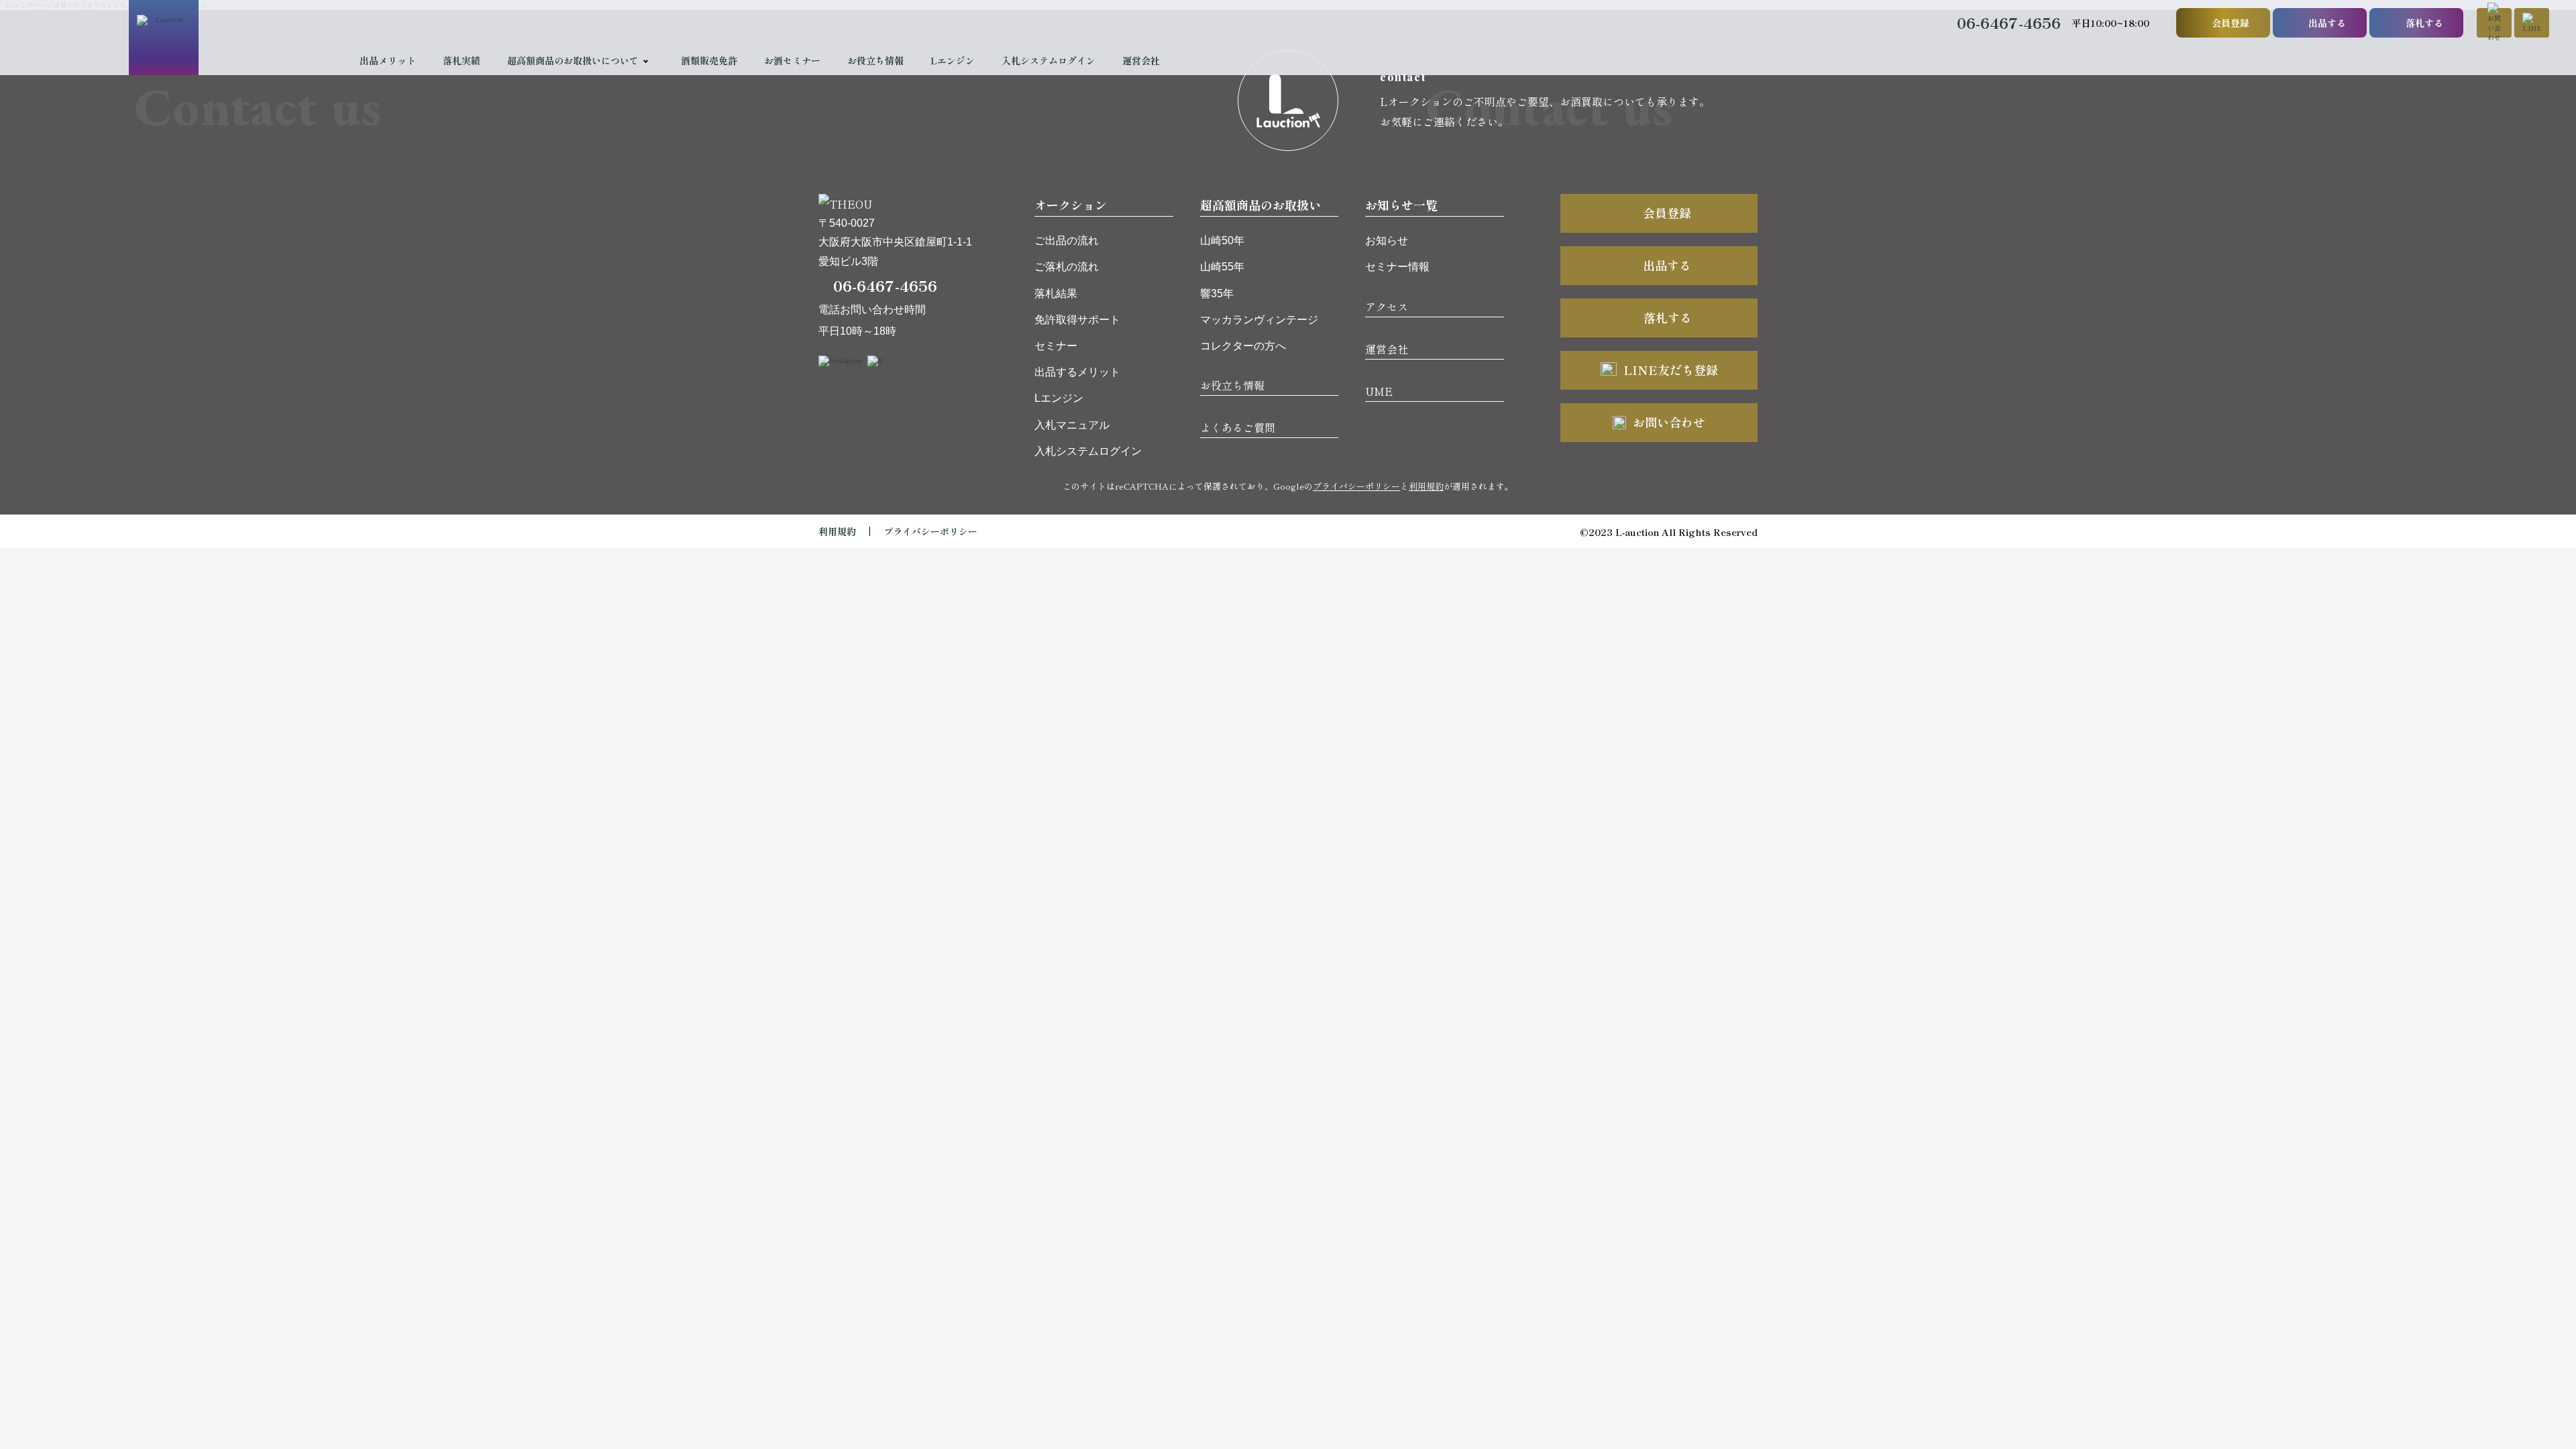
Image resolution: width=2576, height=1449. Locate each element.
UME (1379, 391)
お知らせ (1387, 240)
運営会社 (1141, 60)
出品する (2327, 23)
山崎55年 (1222, 267)
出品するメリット (1077, 372)
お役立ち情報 (875, 60)
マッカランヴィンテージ (1259, 320)
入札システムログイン (1049, 60)
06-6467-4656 (2009, 22)
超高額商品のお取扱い (1260, 205)
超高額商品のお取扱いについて (573, 60)
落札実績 (462, 60)
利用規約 (1426, 486)
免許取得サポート (1077, 320)
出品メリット (388, 60)
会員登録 (2231, 23)
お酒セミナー (792, 60)
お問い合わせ (1669, 422)
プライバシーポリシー (1356, 486)
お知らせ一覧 (1401, 205)
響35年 (1217, 293)
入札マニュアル (1072, 425)
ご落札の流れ (1067, 267)
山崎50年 (1222, 240)
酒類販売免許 (709, 60)
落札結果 (1056, 293)
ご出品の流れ (1067, 240)
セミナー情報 (1397, 267)
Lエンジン (953, 60)
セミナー (1056, 346)
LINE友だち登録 (1671, 370)
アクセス (1387, 307)
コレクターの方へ (1243, 346)
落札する (2424, 23)
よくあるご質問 (1238, 427)
